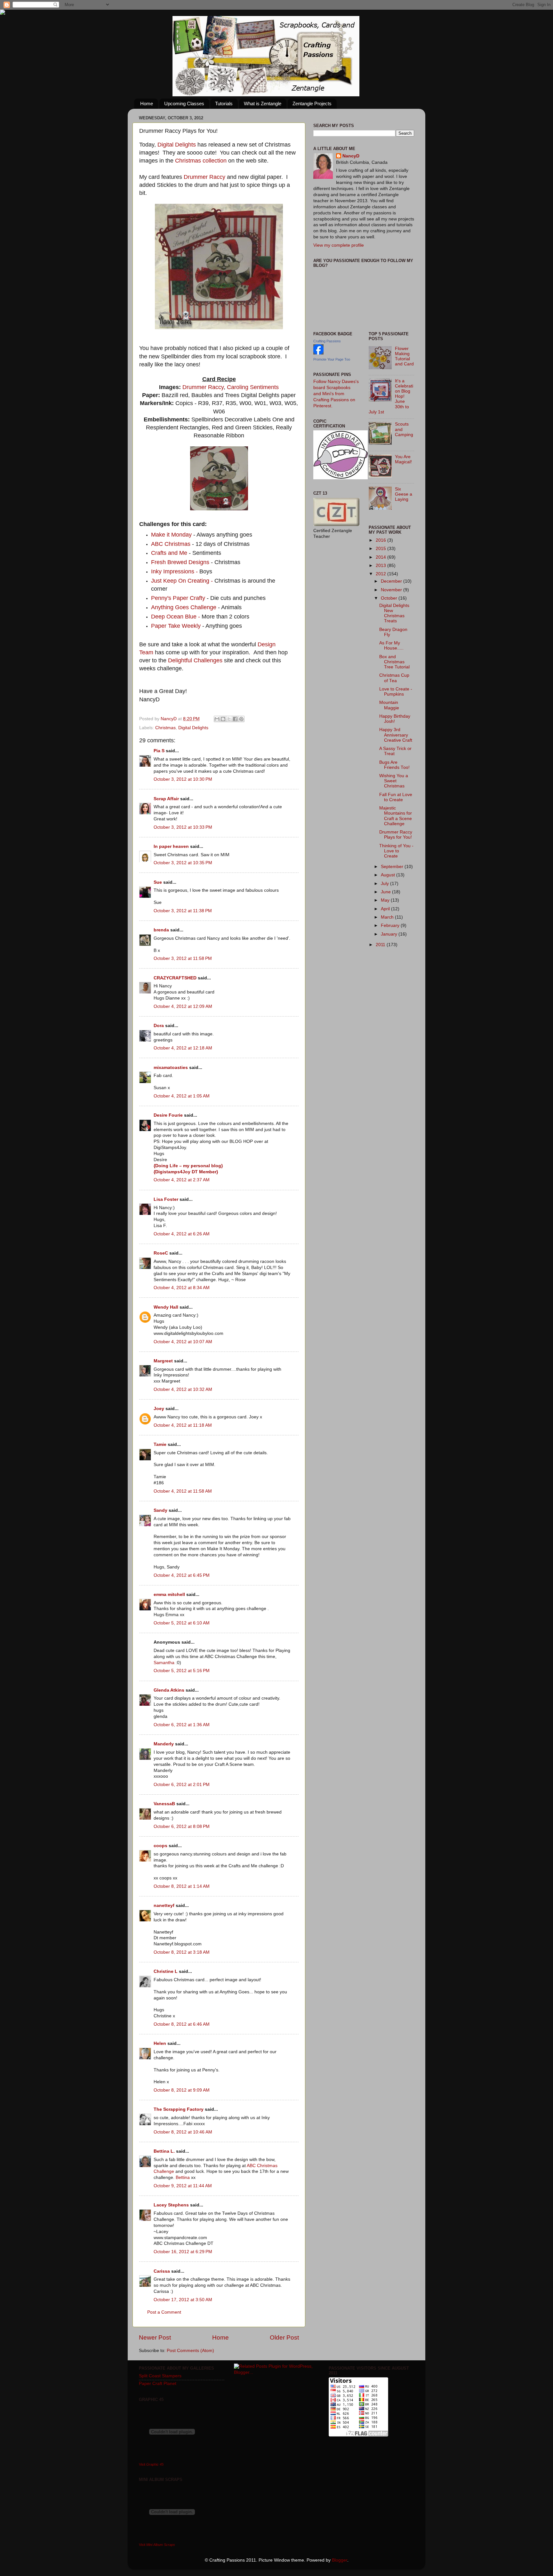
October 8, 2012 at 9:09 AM (182, 2090)
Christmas (165, 728)
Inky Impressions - (174, 571)
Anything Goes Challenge (184, 607)
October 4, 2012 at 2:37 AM (182, 1180)
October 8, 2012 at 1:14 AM (182, 1886)
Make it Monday (171, 535)
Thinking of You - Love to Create (396, 851)
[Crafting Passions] (318, 353)
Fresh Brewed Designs (180, 562)
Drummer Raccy (204, 177)
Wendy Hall (166, 1307)
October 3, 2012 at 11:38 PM (183, 911)
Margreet (163, 1361)
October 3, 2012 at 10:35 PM (183, 863)
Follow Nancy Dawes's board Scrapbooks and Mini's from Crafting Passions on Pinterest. (336, 394)
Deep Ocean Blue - (176, 617)
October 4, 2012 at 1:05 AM (182, 1096)
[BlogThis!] (223, 719)
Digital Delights (177, 145)
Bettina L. (164, 2151)
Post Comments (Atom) (190, 2351)
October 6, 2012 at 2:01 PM (182, 1785)
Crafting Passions (327, 341)
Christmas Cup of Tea (394, 678)
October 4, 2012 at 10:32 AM (183, 1389)
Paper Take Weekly (177, 626)
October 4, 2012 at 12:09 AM (183, 1006)
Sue (158, 882)
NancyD (351, 156)
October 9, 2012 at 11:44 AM (183, 2186)
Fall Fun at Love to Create (396, 797)
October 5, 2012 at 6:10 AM (182, 1623)
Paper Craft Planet (158, 2384)
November (392, 590)
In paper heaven (171, 846)
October (390, 598)
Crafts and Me (170, 553)
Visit (151, 2464)
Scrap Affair (166, 799)
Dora (159, 1026)
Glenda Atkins (169, 1690)
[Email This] (217, 719)
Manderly (164, 1744)
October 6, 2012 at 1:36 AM (182, 1725)
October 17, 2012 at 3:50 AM (183, 2300)
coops (160, 1846)
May (386, 900)
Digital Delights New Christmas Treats (394, 613)
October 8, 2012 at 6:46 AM (182, 2024)
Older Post (284, 2337)
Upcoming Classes (184, 104)
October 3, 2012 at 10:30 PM (183, 779)
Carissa (162, 2271)
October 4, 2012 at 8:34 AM (182, 1288)
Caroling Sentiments (253, 387)
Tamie (160, 1444)
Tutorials (224, 104)
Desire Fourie (168, 1115)
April (386, 909)
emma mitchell (169, 1595)
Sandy (160, 1510)
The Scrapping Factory (179, 2109)
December (392, 581)
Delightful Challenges (195, 660)
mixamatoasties (171, 1068)
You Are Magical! (403, 459)
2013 (381, 566)
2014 (381, 557)
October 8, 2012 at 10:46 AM (183, 2132)
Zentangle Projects (312, 104)
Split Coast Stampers (160, 2376)
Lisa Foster (166, 1199)
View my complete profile (339, 245)
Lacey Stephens (171, 2205)
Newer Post (155, 2337)
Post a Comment (164, 2312)
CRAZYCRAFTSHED (175, 978)
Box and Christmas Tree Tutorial (394, 662)
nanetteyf (164, 1906)
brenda (161, 930)
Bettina (183, 2177)
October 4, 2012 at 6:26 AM (182, 1234)
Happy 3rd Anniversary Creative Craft (396, 735)
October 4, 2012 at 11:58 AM (183, 1491)
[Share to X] (229, 719)
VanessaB (164, 1804)
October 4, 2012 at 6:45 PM (182, 1575)
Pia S (159, 751)
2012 (381, 574)
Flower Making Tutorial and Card (404, 356)
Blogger (340, 2560)
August (389, 875)
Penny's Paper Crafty (179, 598)
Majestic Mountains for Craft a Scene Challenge (396, 816)
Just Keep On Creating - (182, 581)
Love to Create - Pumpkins (396, 692)
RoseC (161, 1253)
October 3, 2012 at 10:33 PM (183, 827)
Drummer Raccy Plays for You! (396, 835)
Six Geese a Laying (404, 494)
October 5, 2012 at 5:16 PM (182, 1671)
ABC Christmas (171, 544)
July (385, 884)
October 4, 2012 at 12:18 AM (183, 1048)
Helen (160, 2043)
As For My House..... (391, 646)
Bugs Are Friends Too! (394, 765)
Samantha (164, 1663)
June (386, 892)
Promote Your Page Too (332, 359)
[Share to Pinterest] (241, 719)
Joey (159, 1409)
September (393, 867)
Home (147, 104)
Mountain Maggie (389, 705)
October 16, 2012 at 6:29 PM (183, 2252)
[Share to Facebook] (235, 719)
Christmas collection (201, 161)
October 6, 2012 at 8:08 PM (182, 1826)
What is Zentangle (263, 104)
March (388, 917)
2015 (381, 549)
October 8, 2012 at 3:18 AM (182, 1952)
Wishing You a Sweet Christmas (394, 781)
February (391, 925)
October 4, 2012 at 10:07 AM (183, 1342)
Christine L (166, 1971)
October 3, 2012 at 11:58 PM (183, 958)
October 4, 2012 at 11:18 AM (183, 1425)
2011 (381, 945)
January (390, 934)
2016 (381, 540)
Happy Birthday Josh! (395, 719)
